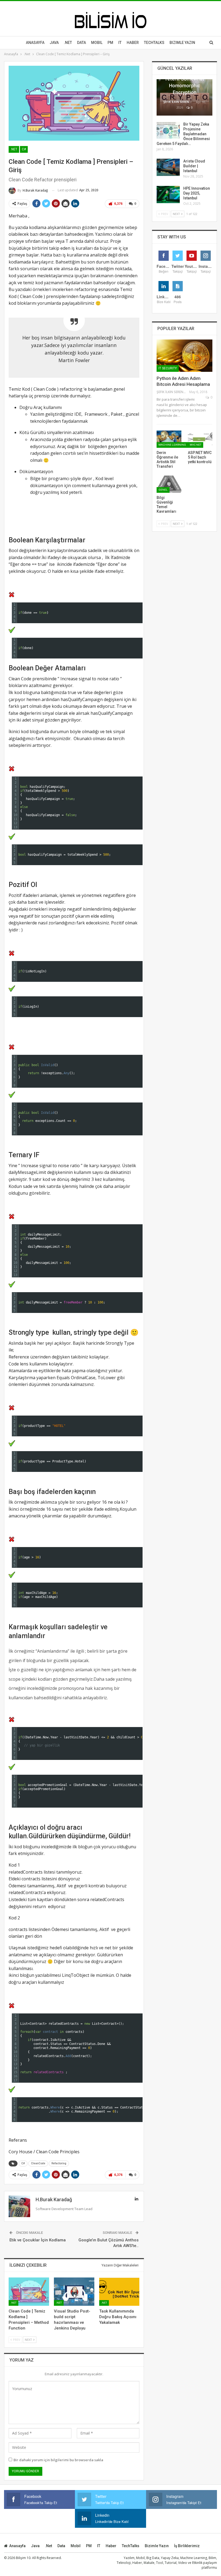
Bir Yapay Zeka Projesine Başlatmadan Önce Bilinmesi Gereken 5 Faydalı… (183, 134)
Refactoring (59, 2163)
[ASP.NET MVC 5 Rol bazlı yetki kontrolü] (200, 439)
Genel (163, 490)
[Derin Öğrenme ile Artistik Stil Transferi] (169, 439)
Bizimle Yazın (182, 43)
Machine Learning (172, 445)
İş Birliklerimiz (187, 2546)
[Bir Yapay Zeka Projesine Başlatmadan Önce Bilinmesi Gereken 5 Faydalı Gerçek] (168, 130)
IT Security (168, 368)
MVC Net (196, 445)
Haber (133, 43)
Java (54, 43)
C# (24, 149)
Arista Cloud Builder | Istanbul (194, 166)
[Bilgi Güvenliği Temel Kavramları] (169, 484)
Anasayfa (35, 43)
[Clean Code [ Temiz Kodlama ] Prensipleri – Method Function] (29, 2292)
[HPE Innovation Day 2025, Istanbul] (168, 195)
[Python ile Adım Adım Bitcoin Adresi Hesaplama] (184, 356)
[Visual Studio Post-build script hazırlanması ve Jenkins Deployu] (74, 2292)
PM (89, 2546)
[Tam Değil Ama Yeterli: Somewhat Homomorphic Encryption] (184, 97)
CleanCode (38, 2163)
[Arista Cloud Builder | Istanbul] (168, 167)
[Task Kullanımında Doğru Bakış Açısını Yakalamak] (119, 2292)
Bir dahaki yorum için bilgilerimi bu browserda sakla (58, 2460)
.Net (68, 43)
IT (120, 43)
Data (82, 43)
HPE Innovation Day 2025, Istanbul (197, 193)
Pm (110, 43)
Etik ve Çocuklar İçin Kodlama (38, 2240)
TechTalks (154, 43)
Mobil (97, 43)
